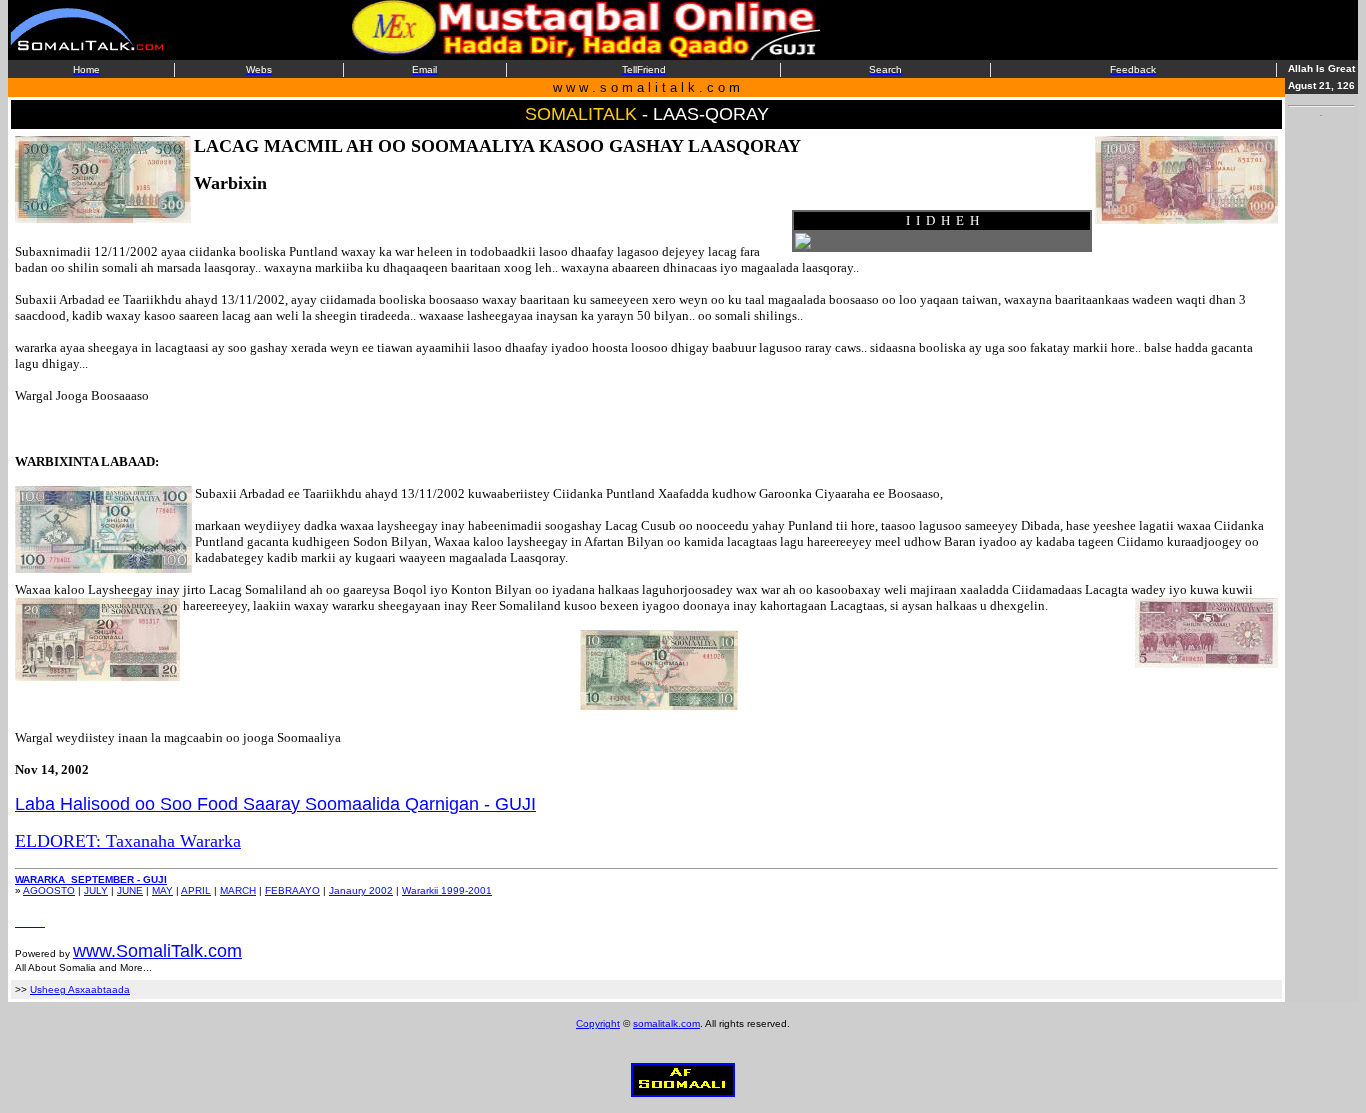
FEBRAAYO (292, 890)
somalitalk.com (666, 1023)
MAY (162, 890)
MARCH (238, 890)
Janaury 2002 (361, 890)
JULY (96, 890)
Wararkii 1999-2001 (447, 890)
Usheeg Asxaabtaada (80, 989)
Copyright (598, 1023)
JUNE (130, 890)
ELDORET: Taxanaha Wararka (128, 841)
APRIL (196, 890)
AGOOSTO (49, 890)
